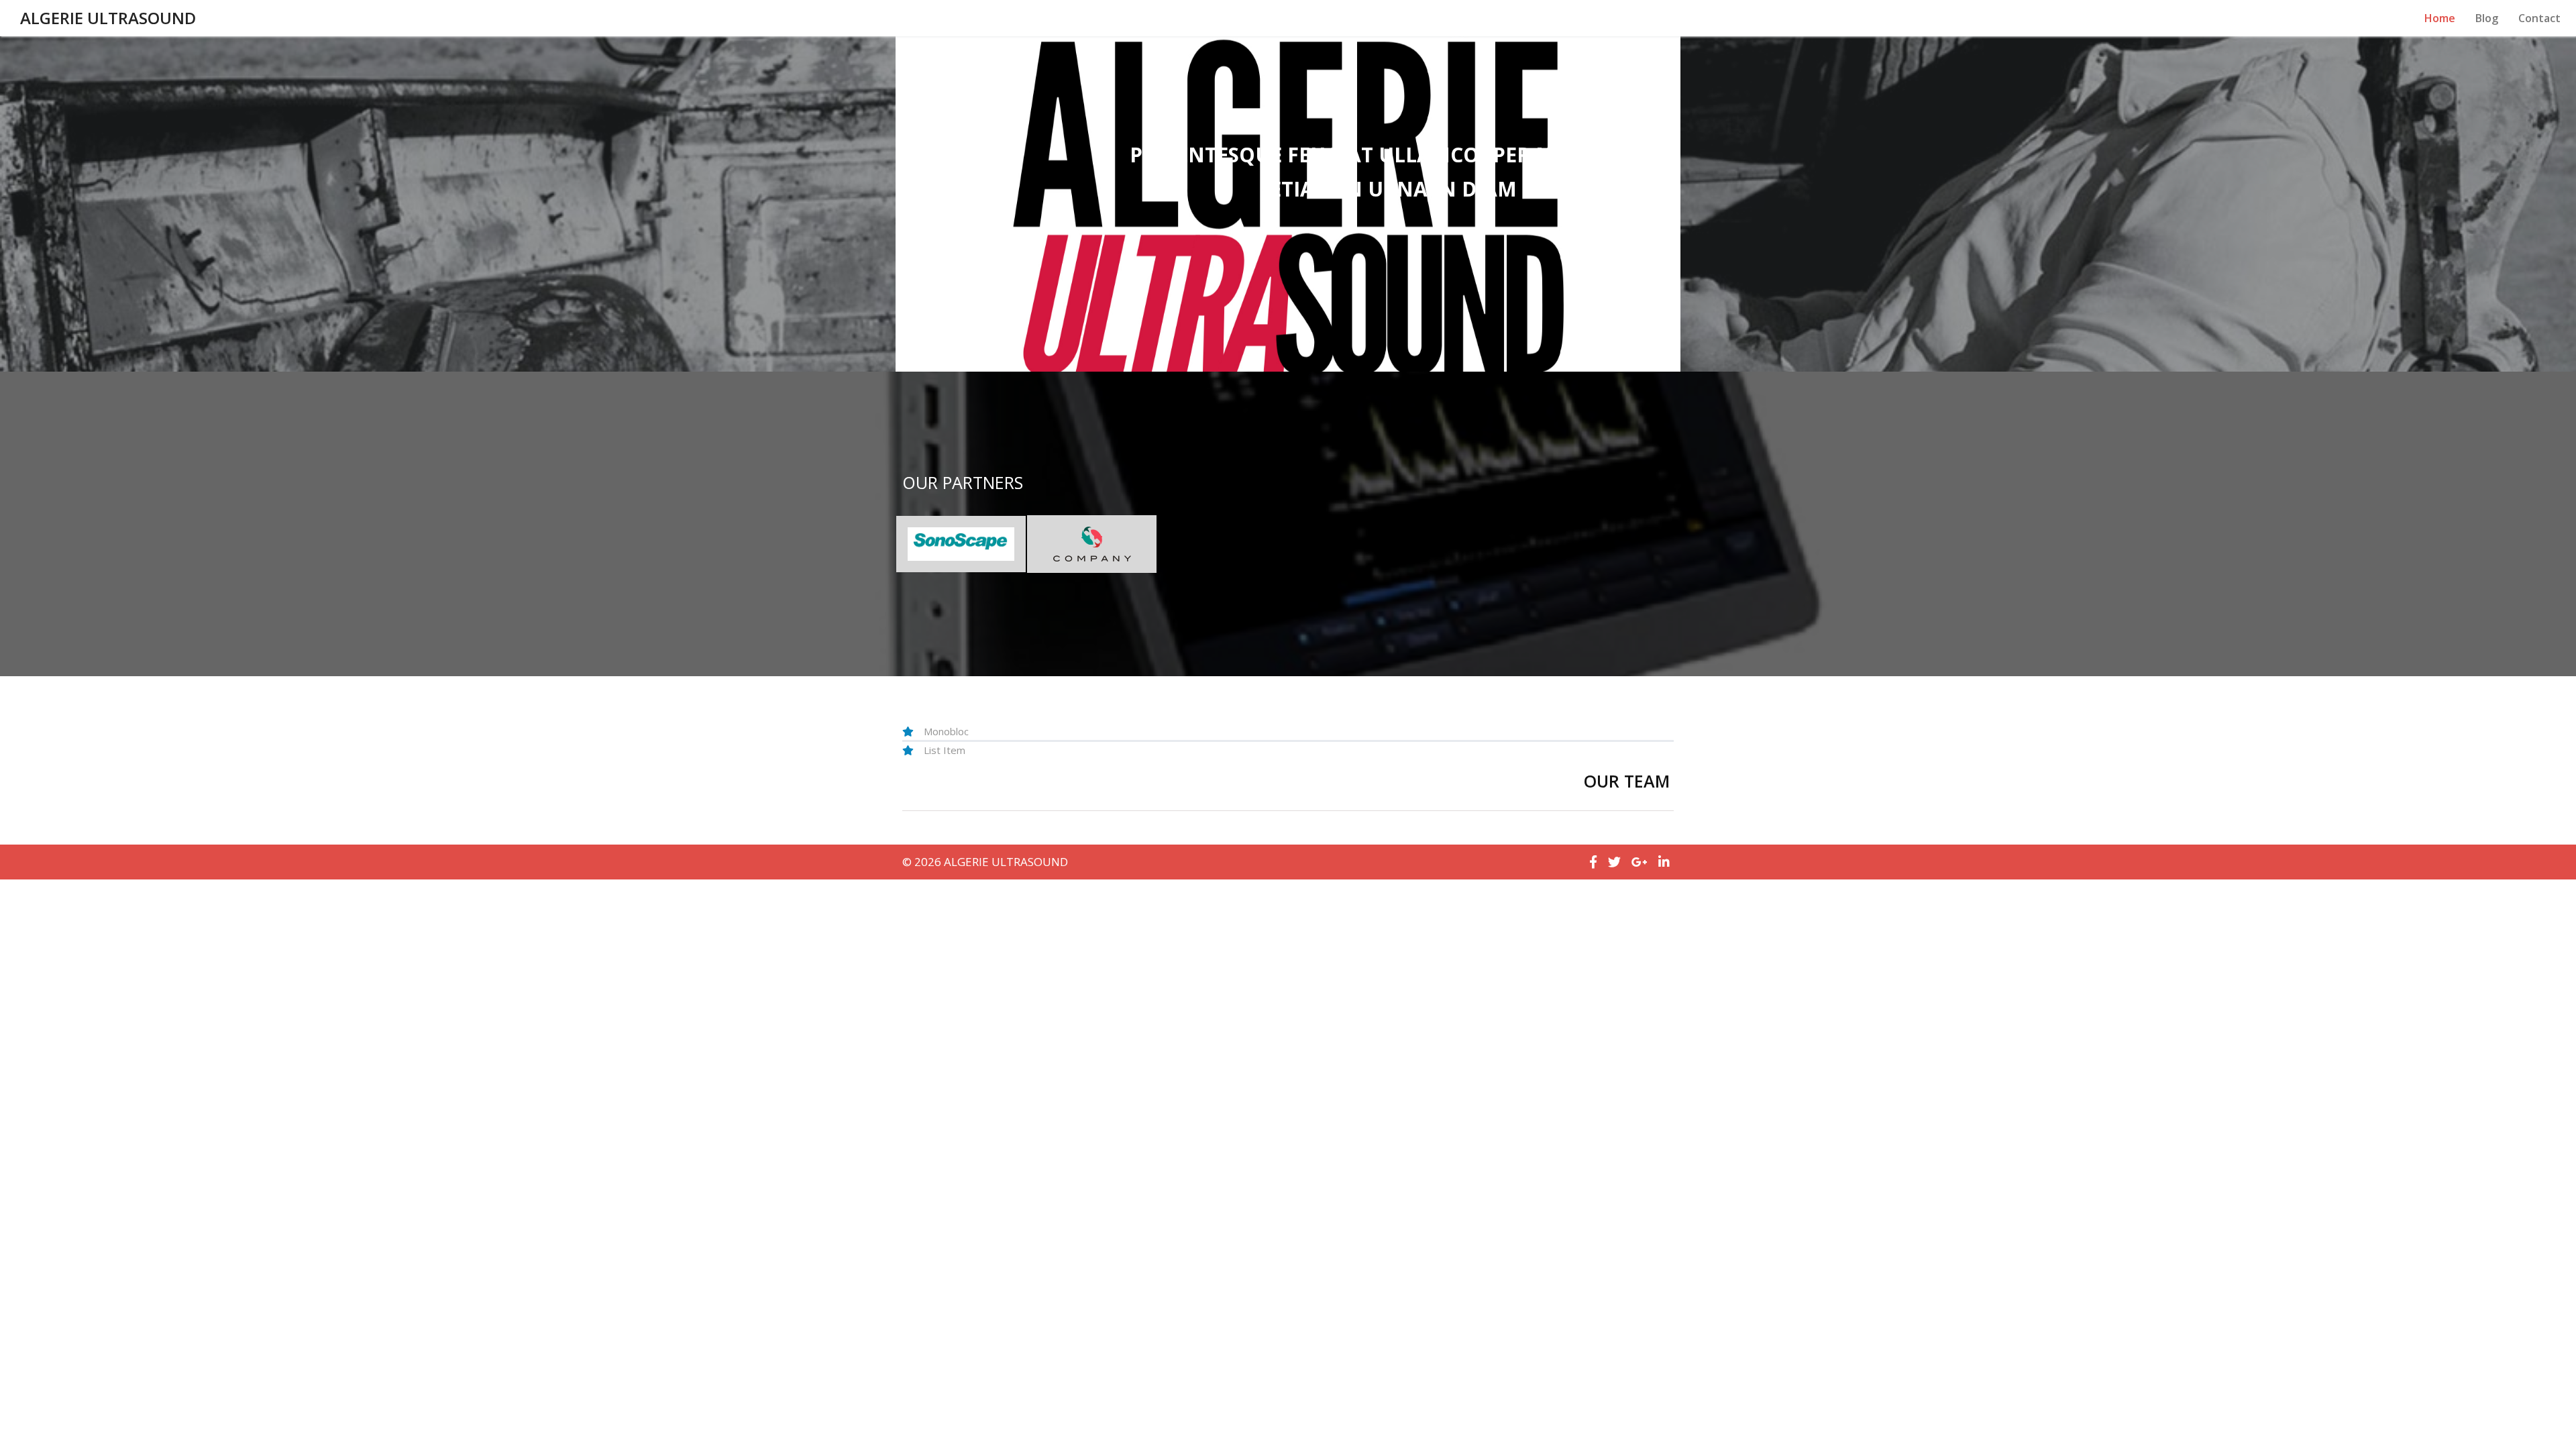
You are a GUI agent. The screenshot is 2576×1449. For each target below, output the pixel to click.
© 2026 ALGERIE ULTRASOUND (985, 862)
